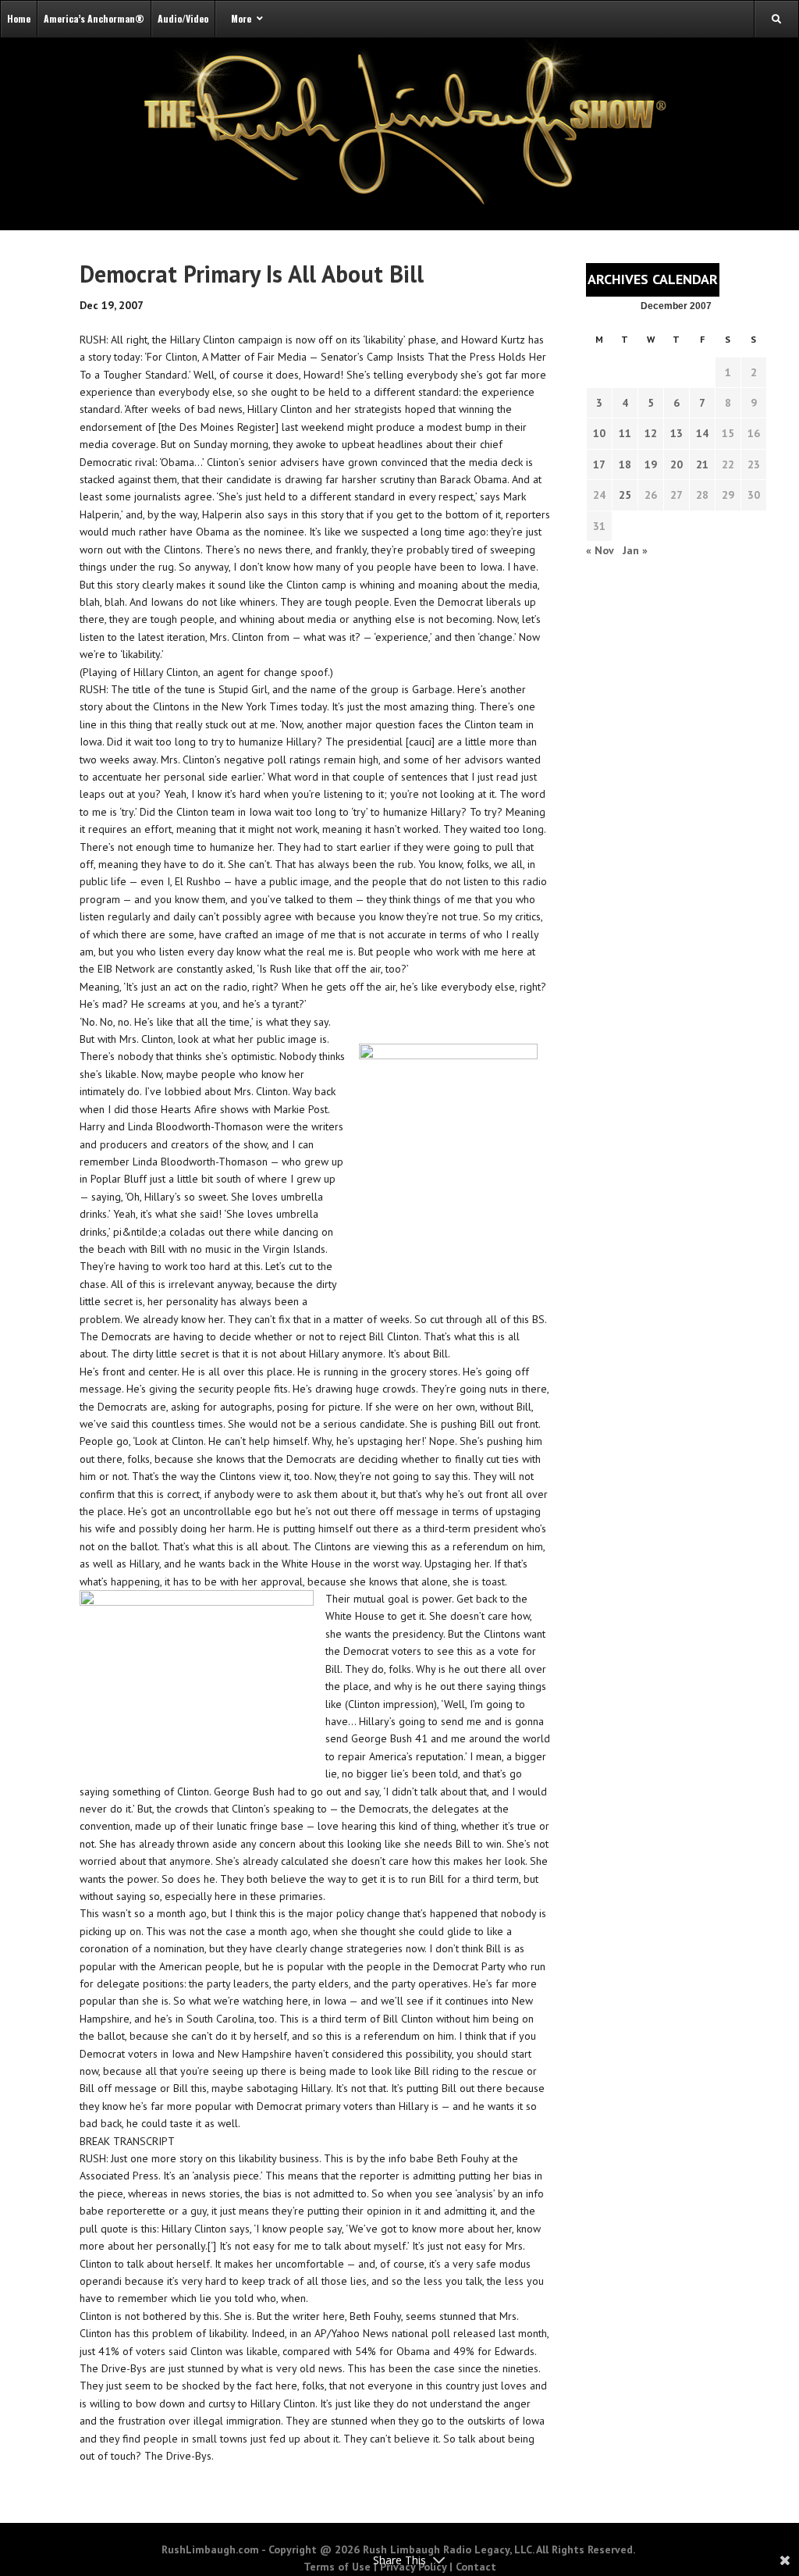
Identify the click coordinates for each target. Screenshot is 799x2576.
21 (702, 464)
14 (702, 433)
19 (651, 464)
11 (625, 433)
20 (676, 464)
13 (676, 433)
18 (625, 464)
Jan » (635, 550)
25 (625, 495)
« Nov (600, 550)
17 (599, 464)
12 (651, 433)
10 (599, 433)
